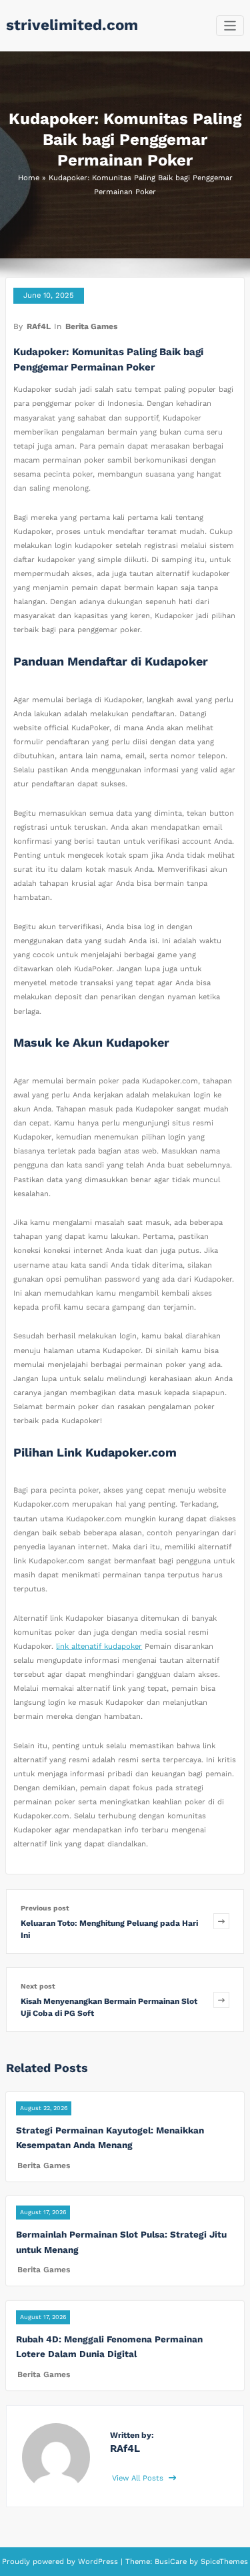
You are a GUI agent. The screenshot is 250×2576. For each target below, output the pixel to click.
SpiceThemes (223, 2562)
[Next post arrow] (221, 2000)
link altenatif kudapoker (99, 1646)
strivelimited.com (72, 25)
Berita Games (91, 326)
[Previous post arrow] (221, 1921)
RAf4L (39, 326)
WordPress (98, 2562)
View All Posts (139, 2478)
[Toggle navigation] (230, 26)
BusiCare (172, 2562)
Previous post (45, 1908)
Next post (38, 1986)
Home (29, 178)
